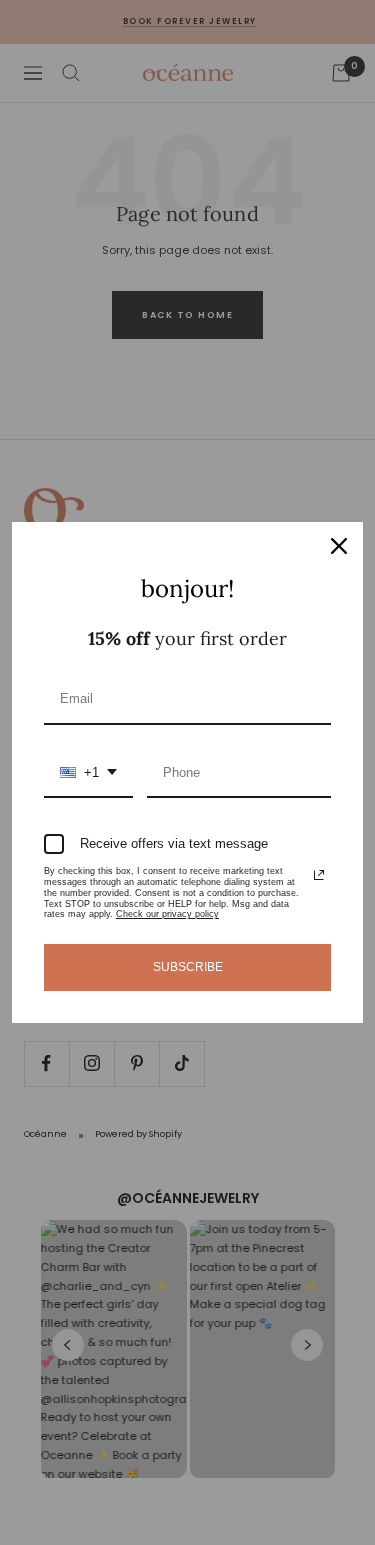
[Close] (339, 546)
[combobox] (88, 774)
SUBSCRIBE (188, 967)
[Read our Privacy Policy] (319, 875)
